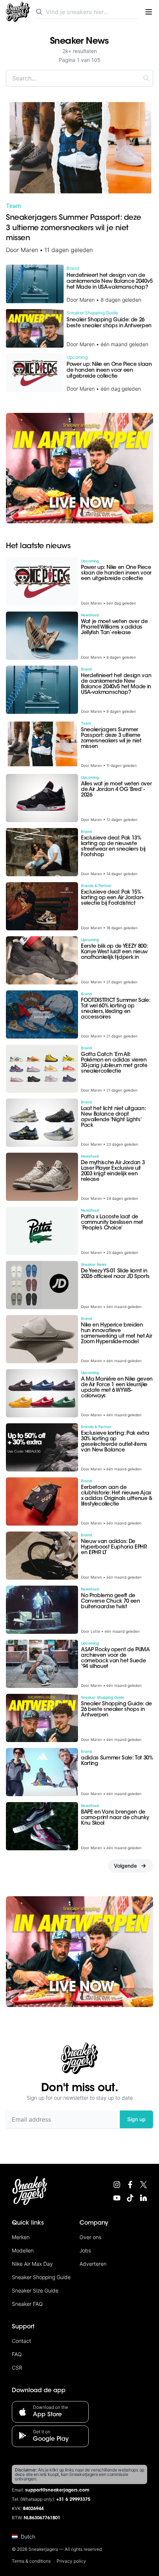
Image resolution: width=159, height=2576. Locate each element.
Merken (21, 2237)
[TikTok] (130, 2198)
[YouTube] (117, 2198)
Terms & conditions (31, 2561)
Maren (29, 250)
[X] (143, 2185)
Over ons (90, 2237)
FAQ (17, 2354)
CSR (17, 2368)
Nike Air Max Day (32, 2264)
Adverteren (93, 2264)
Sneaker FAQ (27, 2304)
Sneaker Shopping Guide (41, 2277)
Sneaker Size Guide (35, 2290)
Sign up (136, 2119)
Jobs (85, 2250)
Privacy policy (71, 2561)
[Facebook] (130, 2185)
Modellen (23, 2250)
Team (13, 206)
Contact (21, 2341)
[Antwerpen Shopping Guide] (79, 468)
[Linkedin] (143, 2198)
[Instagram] (117, 2185)
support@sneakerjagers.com (57, 2490)
